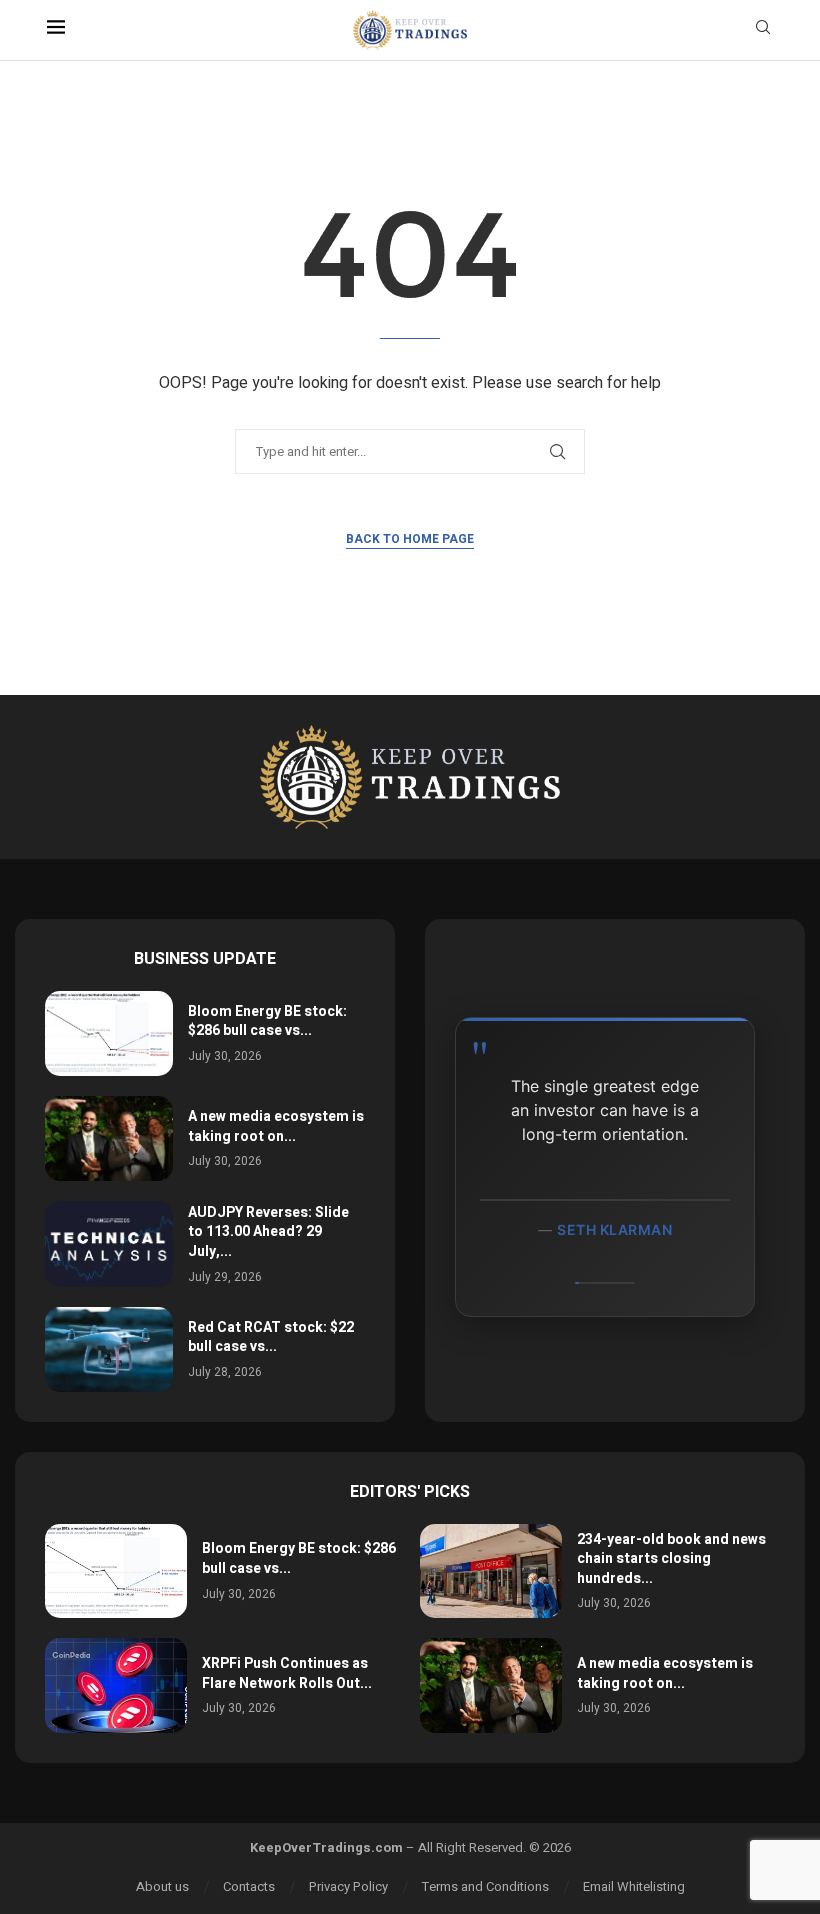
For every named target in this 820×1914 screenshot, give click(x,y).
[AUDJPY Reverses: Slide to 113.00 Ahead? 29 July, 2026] (109, 1243)
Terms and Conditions (485, 1886)
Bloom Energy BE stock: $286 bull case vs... (267, 1021)
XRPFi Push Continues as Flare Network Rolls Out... (287, 1673)
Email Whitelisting (634, 1886)
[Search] (763, 30)
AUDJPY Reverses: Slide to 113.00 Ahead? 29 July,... (268, 1232)
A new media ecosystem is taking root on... (276, 1126)
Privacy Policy (348, 1886)
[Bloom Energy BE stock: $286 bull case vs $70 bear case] (109, 1033)
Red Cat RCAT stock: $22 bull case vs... (271, 1337)
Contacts (249, 1886)
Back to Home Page (410, 539)
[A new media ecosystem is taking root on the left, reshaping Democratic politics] (109, 1138)
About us (162, 1886)
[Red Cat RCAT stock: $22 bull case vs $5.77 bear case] (109, 1349)
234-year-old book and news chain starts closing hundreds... (671, 1559)
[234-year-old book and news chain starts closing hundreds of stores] (491, 1571)
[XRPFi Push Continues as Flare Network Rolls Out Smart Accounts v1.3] (116, 1685)
